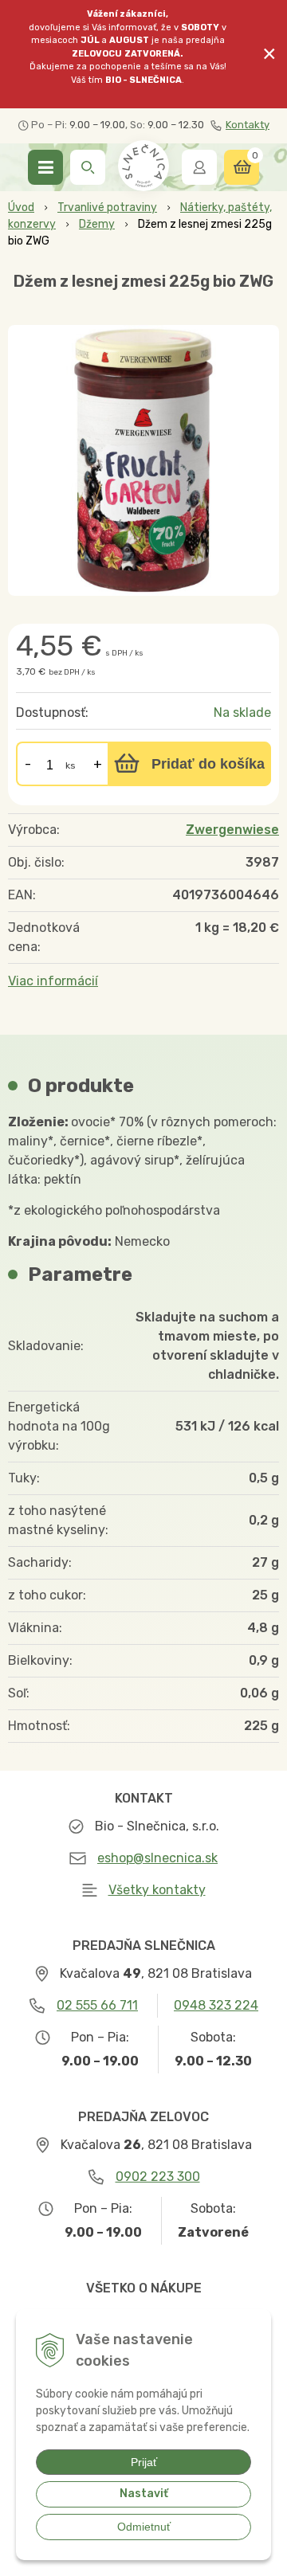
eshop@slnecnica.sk (157, 1858)
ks (71, 765)
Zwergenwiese (232, 830)
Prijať (144, 2462)
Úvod (21, 207)
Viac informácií (53, 981)
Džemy (97, 224)
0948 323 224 (216, 2005)
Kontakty (248, 125)
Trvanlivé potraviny (107, 207)
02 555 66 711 (97, 2005)
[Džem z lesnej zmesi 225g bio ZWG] (143, 460)
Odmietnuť (144, 2527)
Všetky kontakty (157, 1890)
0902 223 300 (158, 2177)
